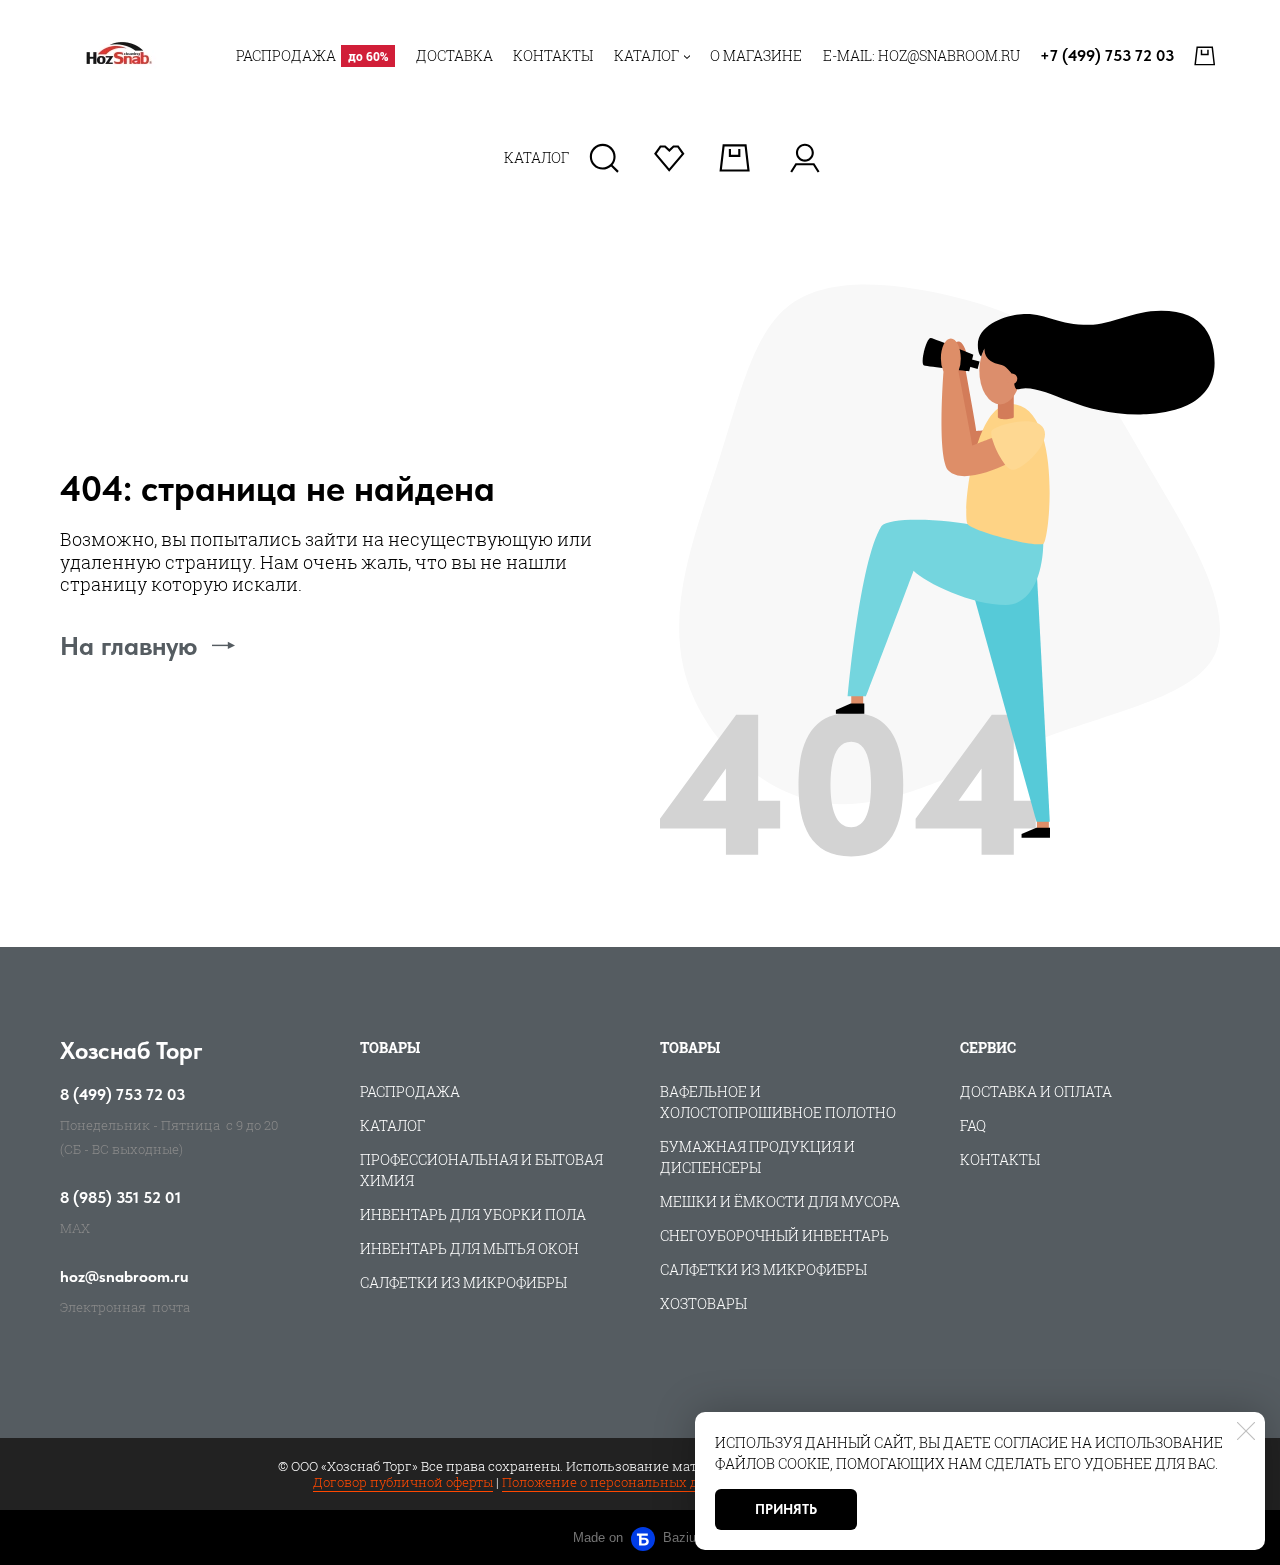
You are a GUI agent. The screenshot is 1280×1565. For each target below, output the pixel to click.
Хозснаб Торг (131, 1050)
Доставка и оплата (1036, 1091)
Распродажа (410, 1091)
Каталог (392, 1125)
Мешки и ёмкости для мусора (780, 1201)
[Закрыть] (1246, 1431)
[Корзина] (1207, 56)
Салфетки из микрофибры (463, 1282)
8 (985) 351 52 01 (120, 1198)
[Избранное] (669, 158)
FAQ (973, 1125)
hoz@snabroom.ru (124, 1277)
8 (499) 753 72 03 (122, 1095)
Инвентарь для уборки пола (473, 1214)
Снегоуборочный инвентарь (774, 1235)
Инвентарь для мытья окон (469, 1248)
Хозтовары (703, 1303)
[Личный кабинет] (804, 158)
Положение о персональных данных (621, 1482)
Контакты (1000, 1159)
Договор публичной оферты (403, 1482)
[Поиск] (604, 158)
